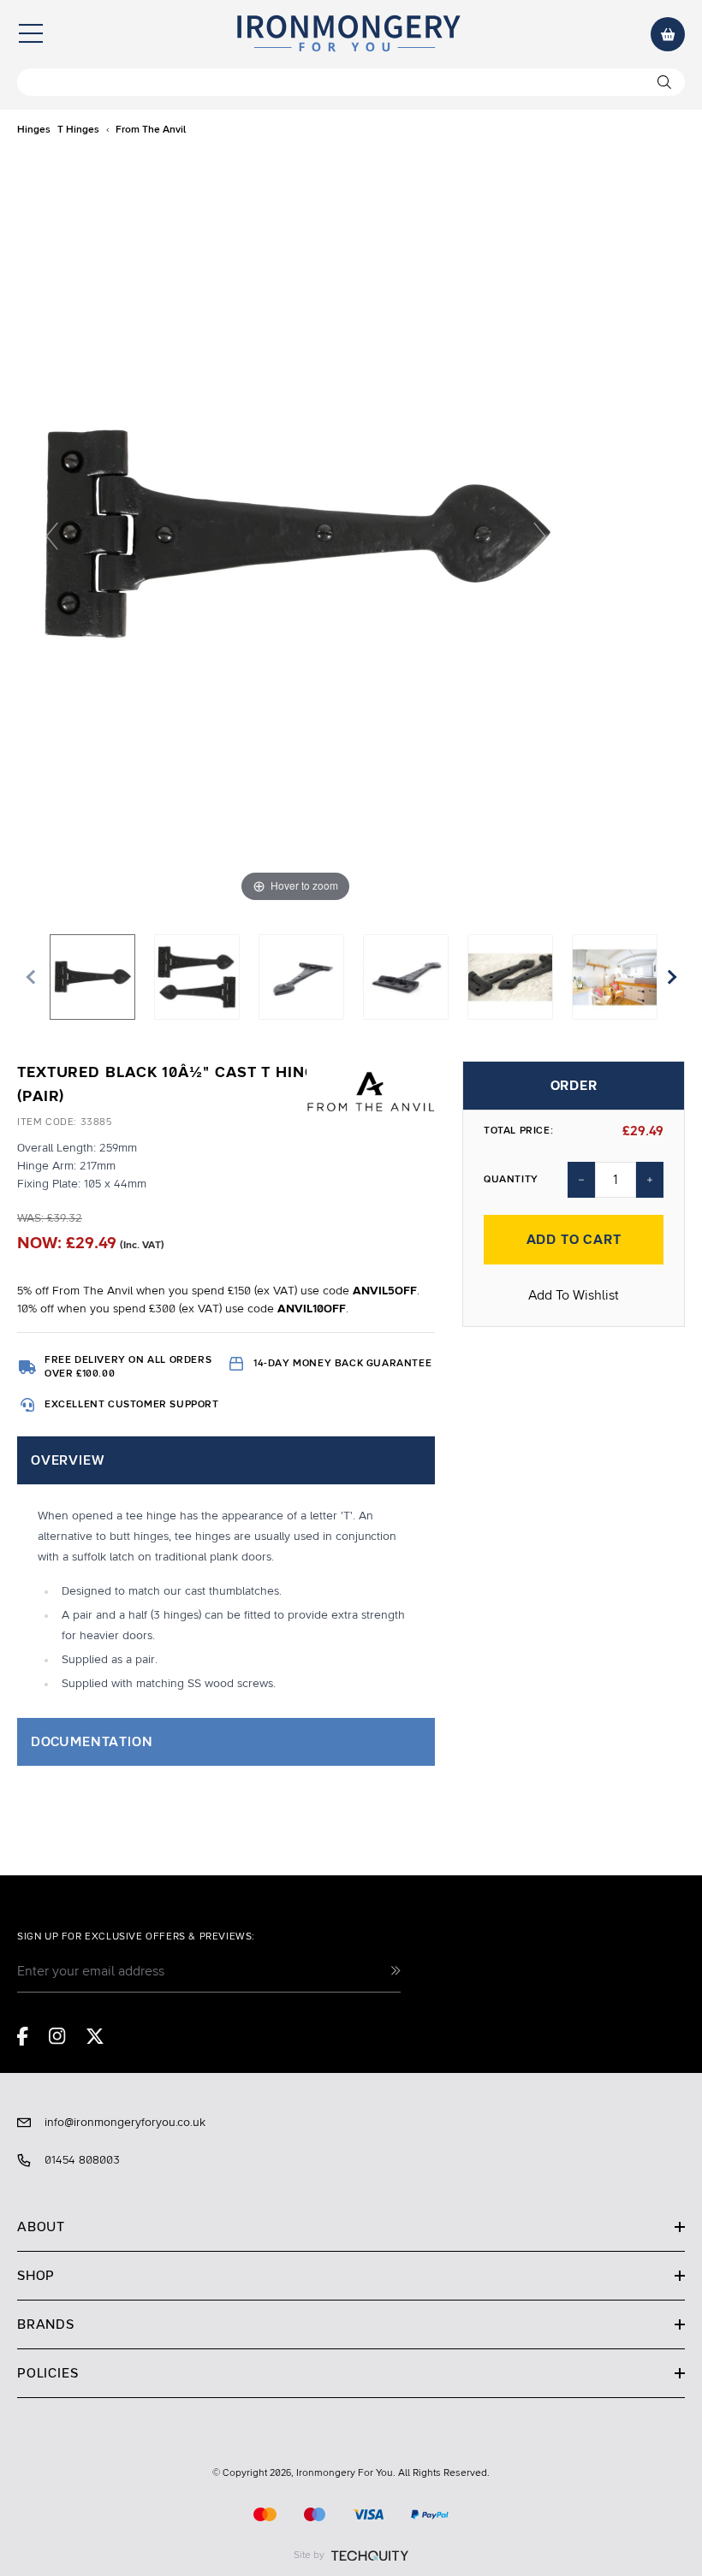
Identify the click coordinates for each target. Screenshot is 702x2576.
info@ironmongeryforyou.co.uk (125, 2123)
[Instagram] (57, 2036)
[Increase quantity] (650, 1180)
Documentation (92, 1742)
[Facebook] (23, 2036)
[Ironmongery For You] (348, 34)
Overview (67, 1460)
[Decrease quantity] (581, 1180)
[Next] (540, 536)
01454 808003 (82, 2160)
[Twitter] (95, 2036)
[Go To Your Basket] (668, 34)
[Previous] (52, 536)
